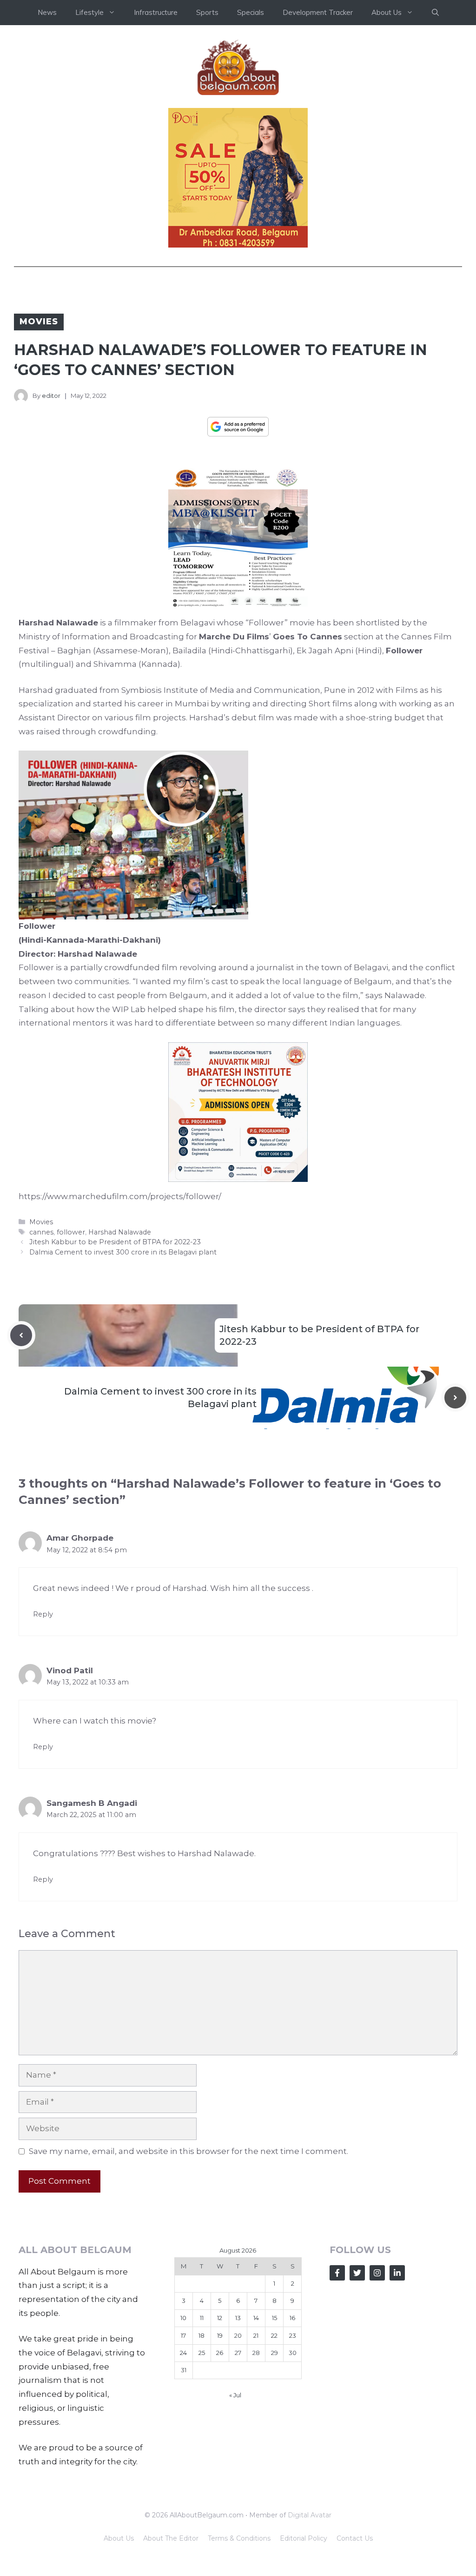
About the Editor (171, 2538)
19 (220, 2335)
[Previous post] (21, 1335)
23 (293, 2335)
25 (202, 2353)
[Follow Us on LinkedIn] (397, 2273)
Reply (43, 1614)
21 (256, 2335)
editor (51, 396)
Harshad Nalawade (120, 1232)
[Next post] (455, 1398)
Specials (251, 12)
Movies (39, 322)
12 (220, 2318)
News (47, 12)
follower (71, 1232)
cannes (41, 1232)
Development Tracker (318, 12)
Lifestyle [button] (89, 12)
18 (202, 2335)
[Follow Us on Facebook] (337, 2273)
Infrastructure (156, 12)
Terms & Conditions (239, 2538)
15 (274, 2318)
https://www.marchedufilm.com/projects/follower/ (120, 1196)
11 (202, 2318)
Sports (207, 12)
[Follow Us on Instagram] (377, 2273)
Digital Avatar (310, 2515)
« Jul (235, 2395)
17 (183, 2335)
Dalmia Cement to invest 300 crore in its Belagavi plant (123, 1252)
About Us (119, 2538)
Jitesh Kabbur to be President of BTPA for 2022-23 (115, 1242)
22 (274, 2335)
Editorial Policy (304, 2538)
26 (220, 2353)
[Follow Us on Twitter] (357, 2273)
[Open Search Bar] (435, 13)
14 (256, 2318)
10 (183, 2318)
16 (292, 2318)
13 (238, 2318)
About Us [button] (387, 12)
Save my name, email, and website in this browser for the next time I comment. (188, 2151)
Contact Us (355, 2538)
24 (183, 2353)
